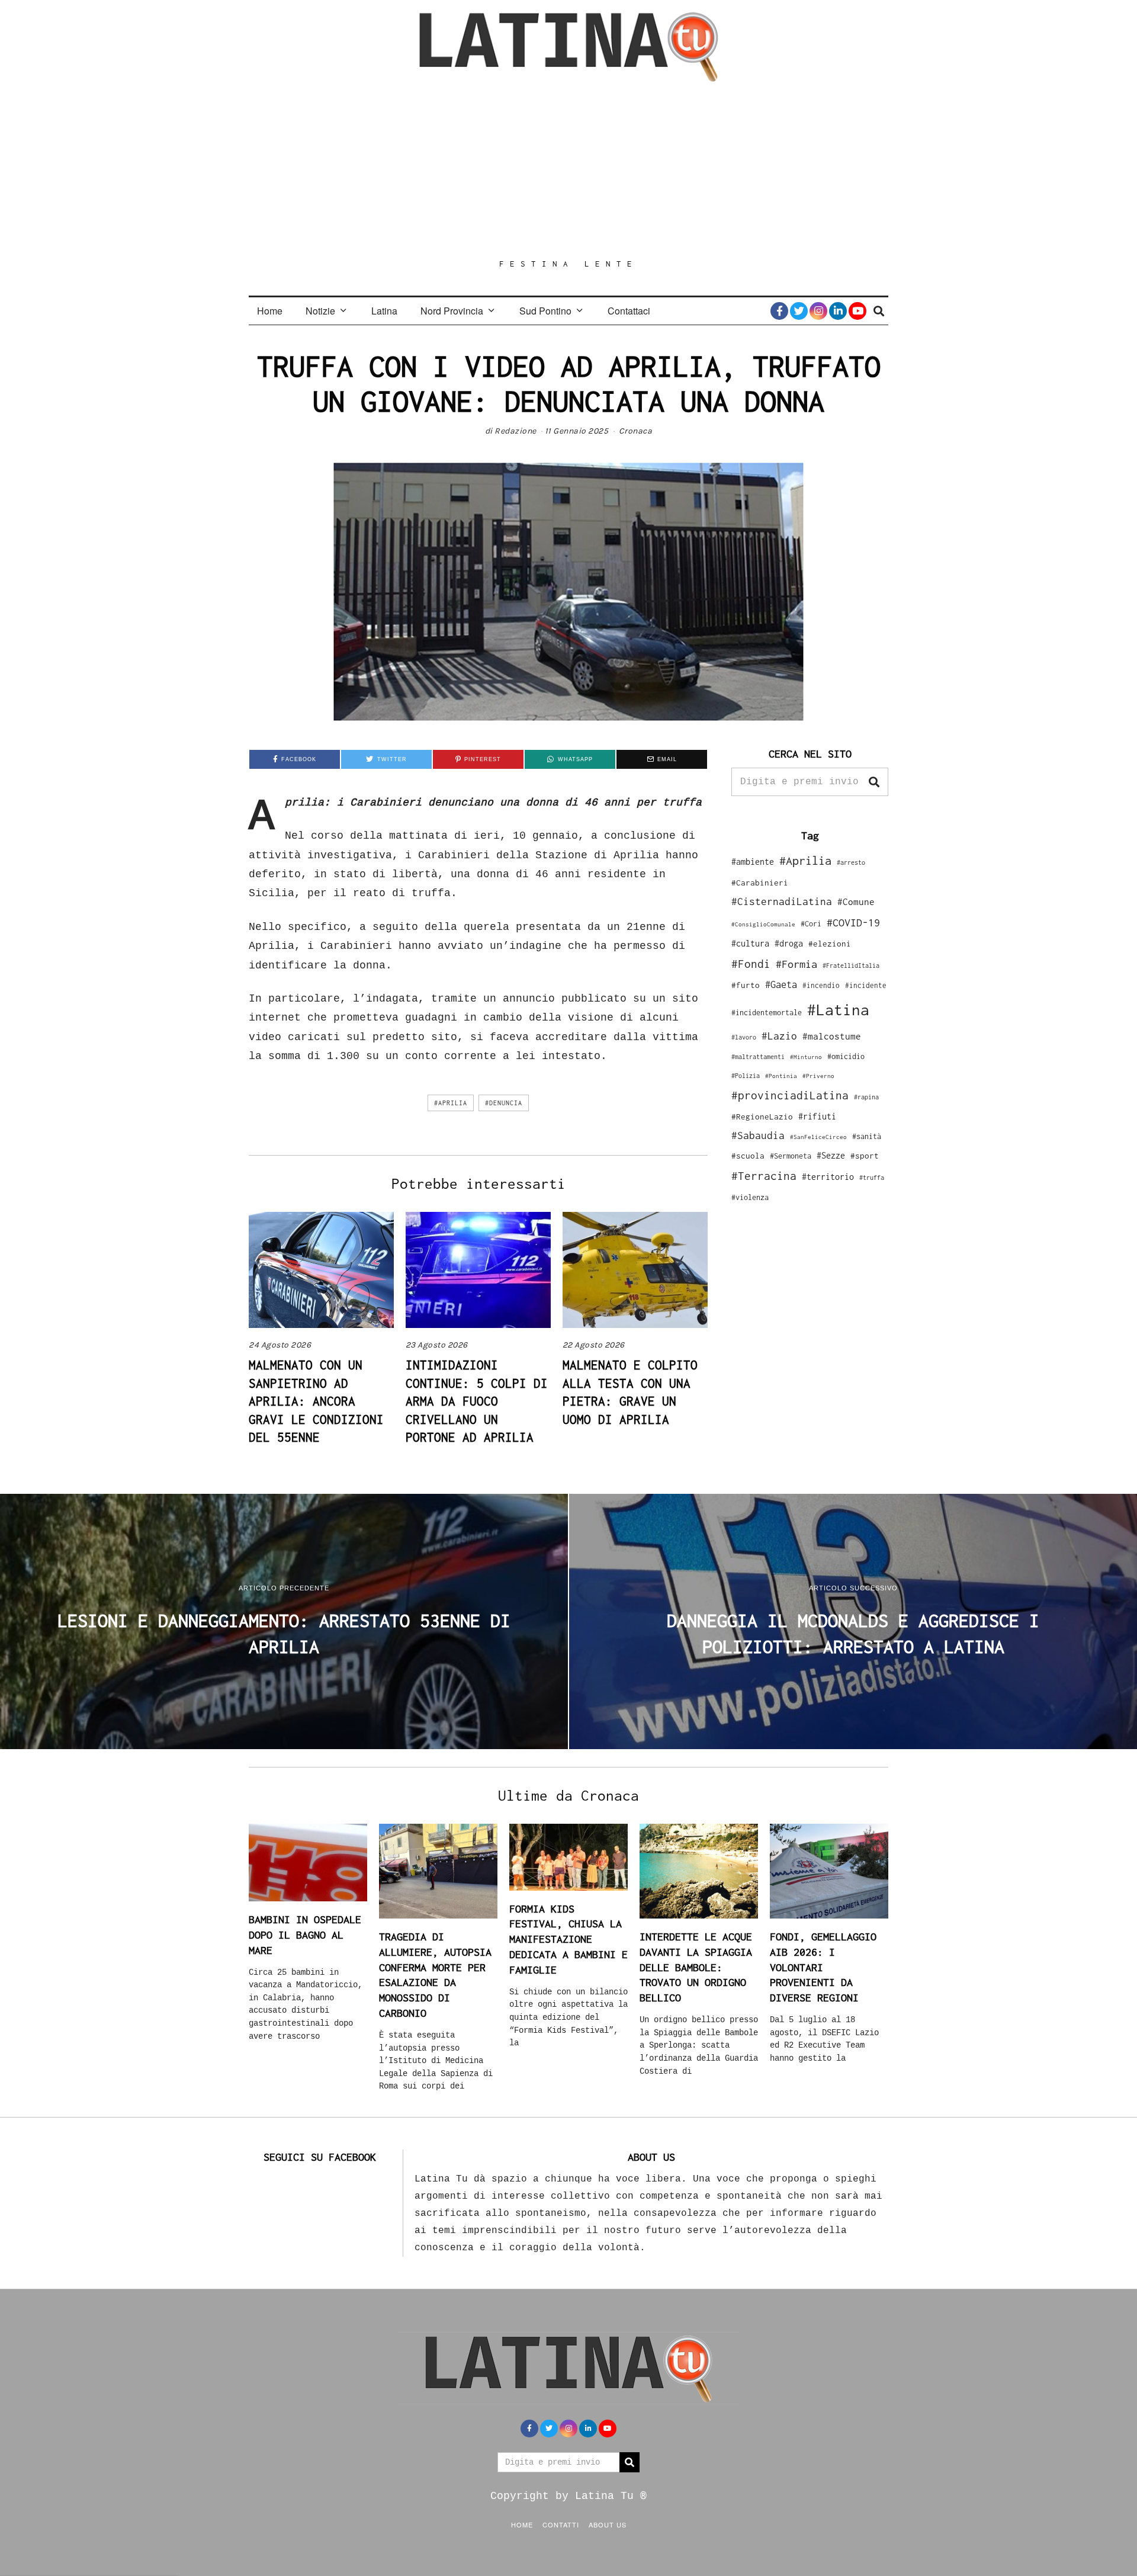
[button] (874, 782)
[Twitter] (799, 311)
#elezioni (830, 944)
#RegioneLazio (762, 1117)
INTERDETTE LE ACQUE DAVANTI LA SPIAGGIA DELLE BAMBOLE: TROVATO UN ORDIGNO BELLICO (696, 1967)
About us (608, 2524)
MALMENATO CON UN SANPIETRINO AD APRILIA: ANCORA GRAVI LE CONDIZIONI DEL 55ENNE (316, 1401)
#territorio (828, 1177)
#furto (746, 985)
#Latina (838, 1010)
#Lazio (779, 1036)
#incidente (866, 985)
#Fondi (751, 964)
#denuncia (504, 1103)
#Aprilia (451, 1103)
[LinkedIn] (838, 311)
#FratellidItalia (851, 965)
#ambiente (753, 862)
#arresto (851, 862)
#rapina (866, 1097)
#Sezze (831, 1155)
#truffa (872, 1178)
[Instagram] (818, 311)
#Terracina (764, 1176)
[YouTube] (857, 311)
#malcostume (832, 1036)
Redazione (515, 431)
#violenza (750, 1197)
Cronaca (636, 431)
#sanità (867, 1136)
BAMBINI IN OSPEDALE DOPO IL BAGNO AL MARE (305, 1935)
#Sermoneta (791, 1156)
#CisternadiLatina (782, 902)
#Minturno (806, 1057)
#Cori (811, 924)
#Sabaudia (758, 1135)
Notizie (320, 311)
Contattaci (629, 311)
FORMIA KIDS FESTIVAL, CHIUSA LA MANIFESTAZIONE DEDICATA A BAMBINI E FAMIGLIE (568, 1939)
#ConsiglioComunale (763, 924)
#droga (789, 943)
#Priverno (818, 1076)
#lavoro (744, 1037)
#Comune (856, 902)
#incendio (821, 985)
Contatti (561, 2524)
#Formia (796, 964)
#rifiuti (817, 1116)
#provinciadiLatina (790, 1095)
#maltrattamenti (758, 1057)
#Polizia (746, 1076)
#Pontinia (781, 1076)
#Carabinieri (760, 883)
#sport (865, 1156)
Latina (384, 311)
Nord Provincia (452, 311)
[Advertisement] (568, 170)
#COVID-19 (853, 922)
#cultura (750, 943)
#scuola (748, 1156)
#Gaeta (781, 984)
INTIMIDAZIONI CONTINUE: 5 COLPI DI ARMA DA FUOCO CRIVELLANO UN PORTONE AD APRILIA (477, 1401)
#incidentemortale (767, 1013)
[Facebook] (779, 311)
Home (270, 311)
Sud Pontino (545, 311)
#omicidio (846, 1056)
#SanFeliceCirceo (818, 1137)
